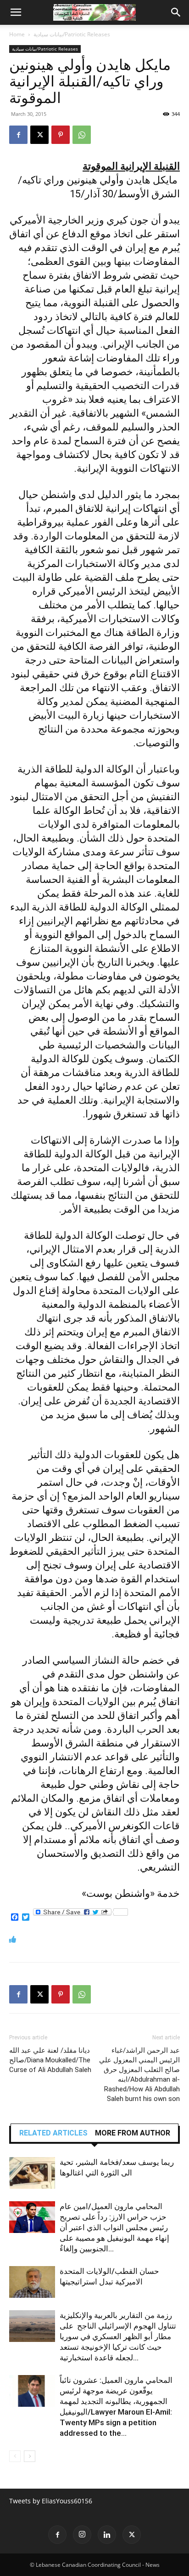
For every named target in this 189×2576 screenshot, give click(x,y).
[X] (39, 135)
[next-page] (30, 2456)
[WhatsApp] (82, 135)
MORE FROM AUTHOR (133, 2133)
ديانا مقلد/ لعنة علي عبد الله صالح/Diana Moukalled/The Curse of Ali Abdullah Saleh (50, 2060)
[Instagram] (82, 2535)
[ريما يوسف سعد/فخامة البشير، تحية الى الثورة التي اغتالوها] (32, 2173)
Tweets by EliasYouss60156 (51, 2501)
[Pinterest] (61, 135)
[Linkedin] (107, 2535)
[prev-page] (15, 2456)
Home (17, 34)
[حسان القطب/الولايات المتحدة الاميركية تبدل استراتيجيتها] (32, 2282)
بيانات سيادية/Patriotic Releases (72, 34)
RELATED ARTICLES (53, 2133)
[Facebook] (18, 135)
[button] (16, 12)
